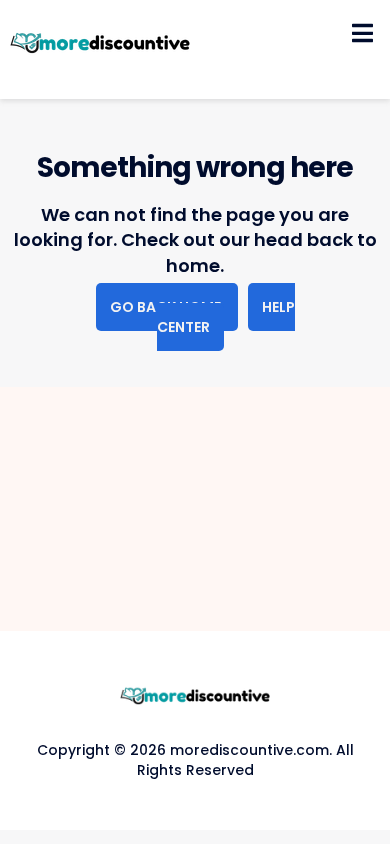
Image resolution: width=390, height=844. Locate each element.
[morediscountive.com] (100, 44)
